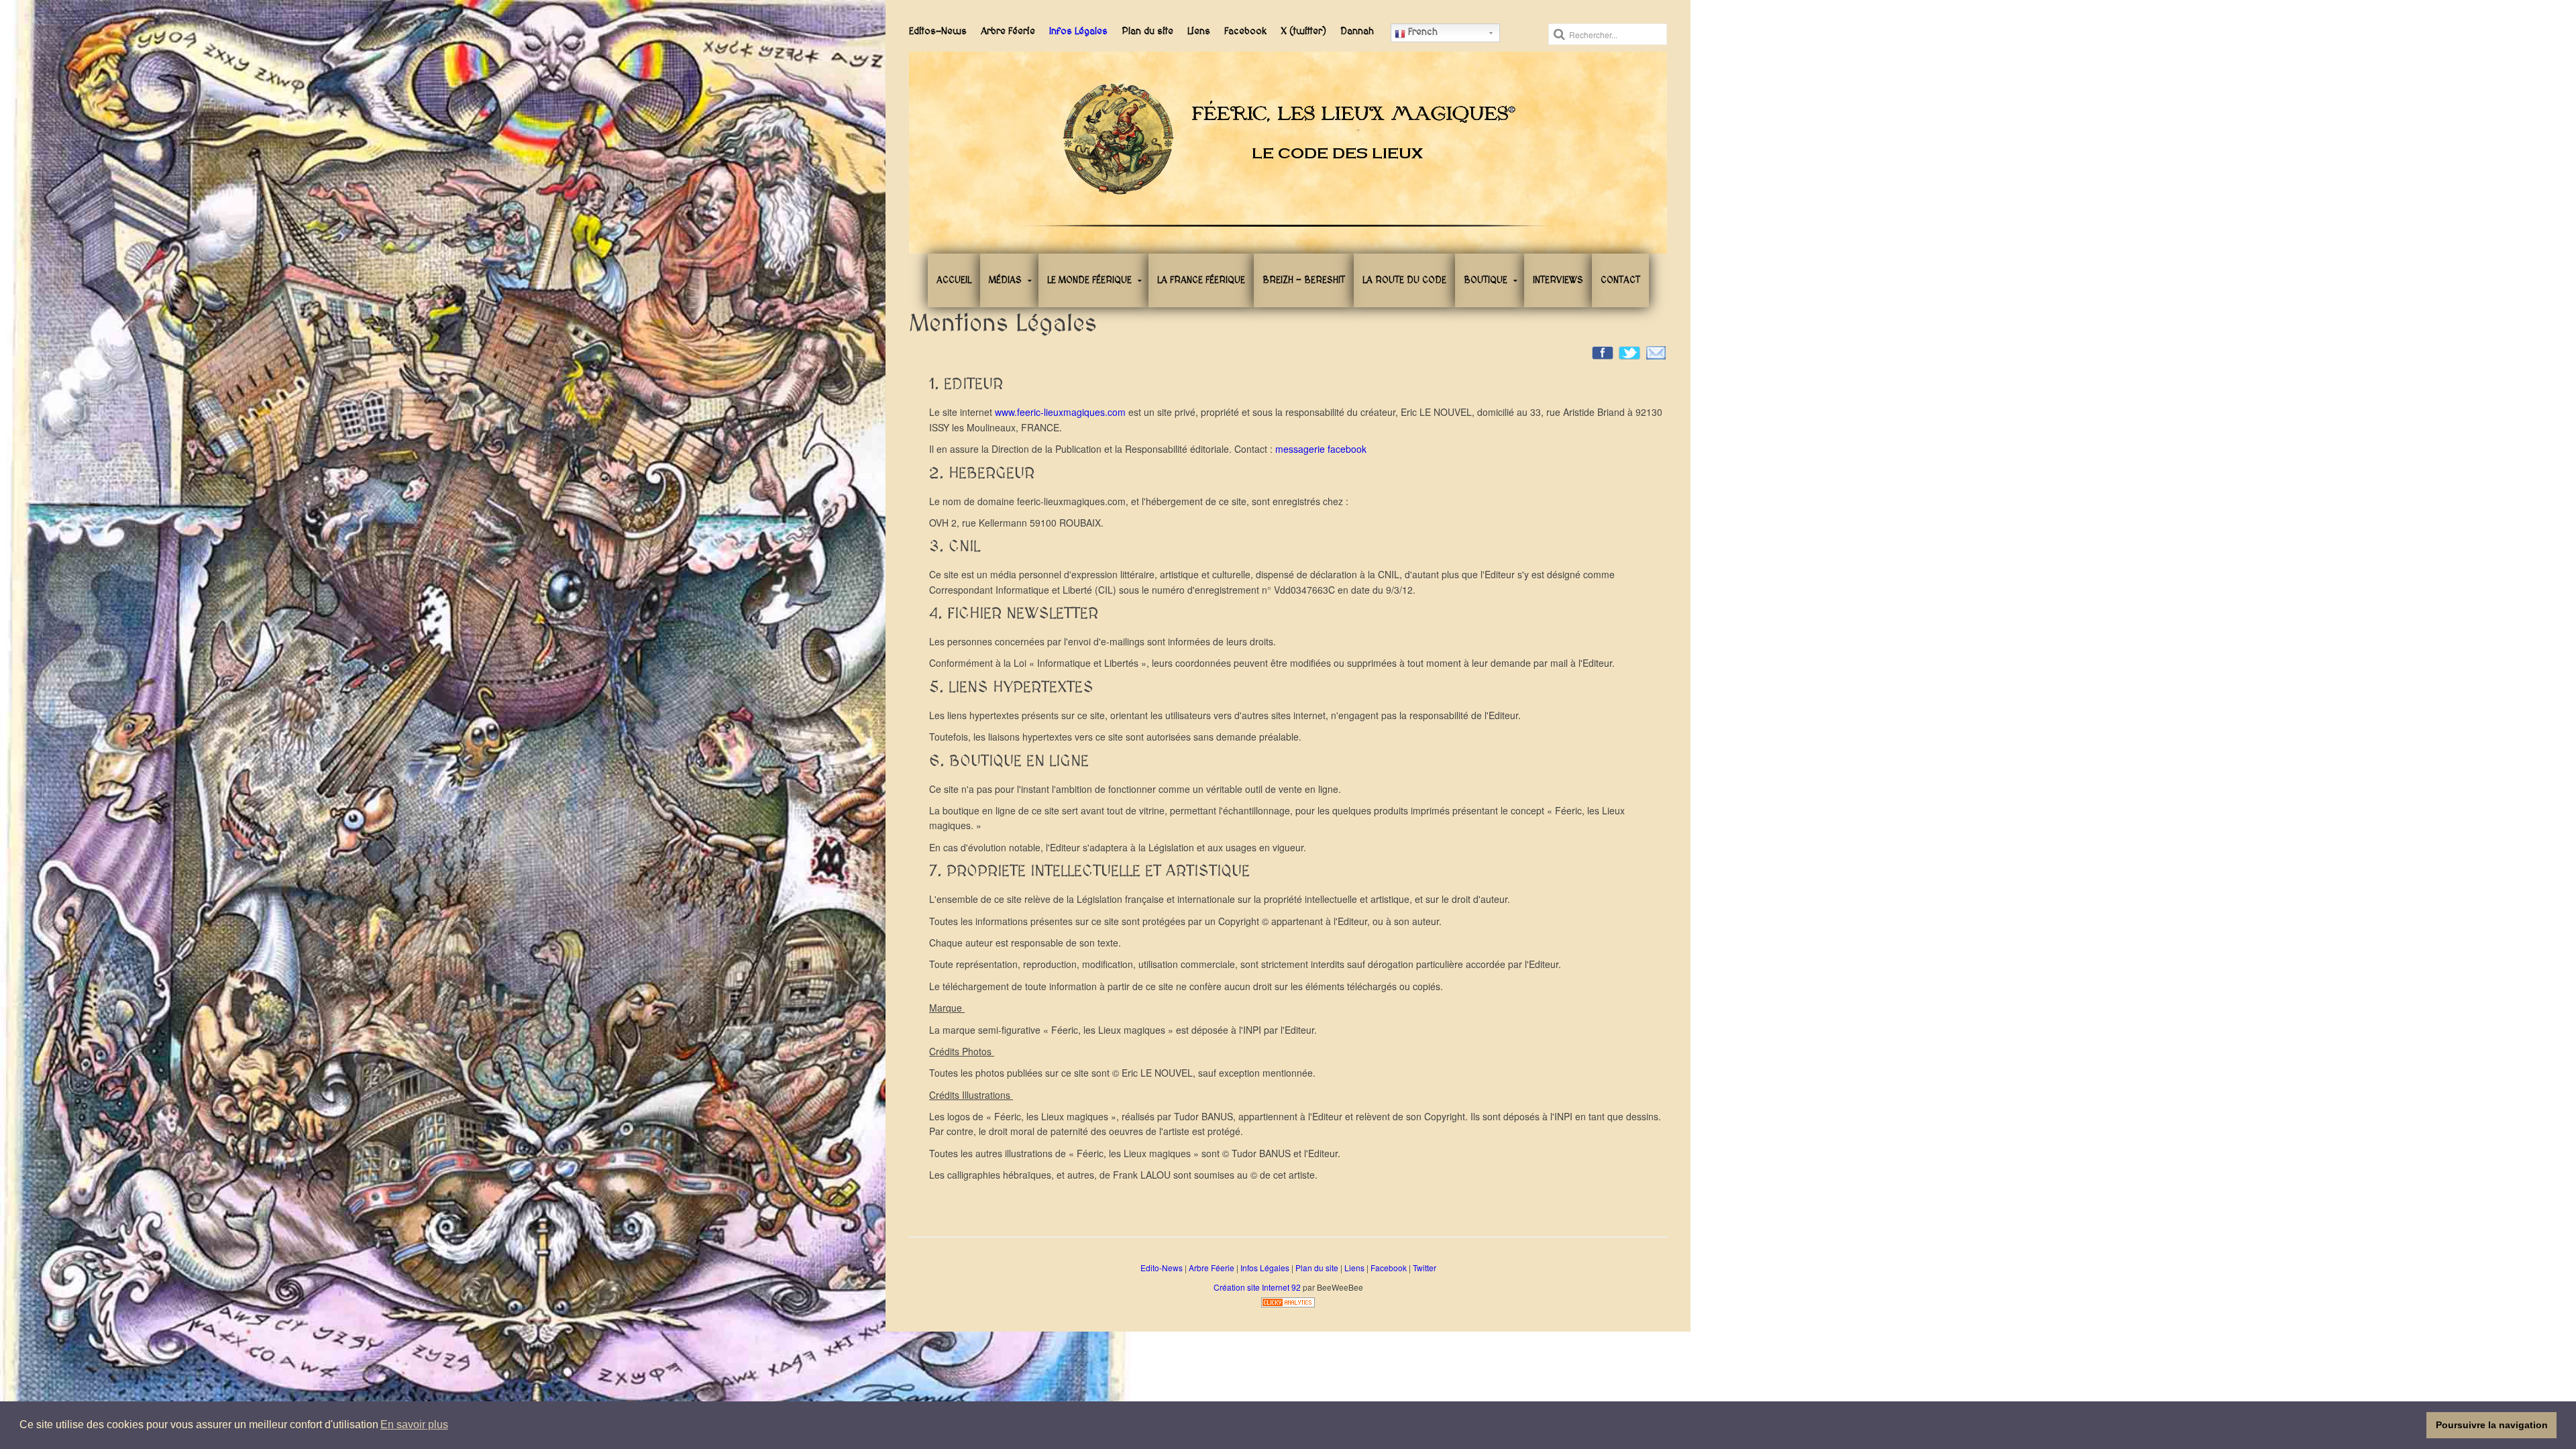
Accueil (954, 280)
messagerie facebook (1321, 449)
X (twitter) (1303, 31)
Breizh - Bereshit (1304, 280)
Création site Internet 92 (1257, 1287)
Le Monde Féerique (1089, 280)
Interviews (1558, 280)
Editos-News (938, 31)
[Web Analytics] (1288, 1301)
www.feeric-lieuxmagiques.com (1060, 412)
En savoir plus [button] (414, 1425)
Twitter (1425, 1268)
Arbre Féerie (1008, 31)
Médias (1005, 280)
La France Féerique (1201, 280)
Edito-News (1162, 1268)
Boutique (1486, 280)
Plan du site (1147, 31)
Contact (1620, 280)
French (1421, 32)
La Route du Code (1404, 280)
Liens (1199, 31)
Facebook (1245, 31)
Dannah (1357, 31)
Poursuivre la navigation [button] (2492, 1425)
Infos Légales (1078, 31)
